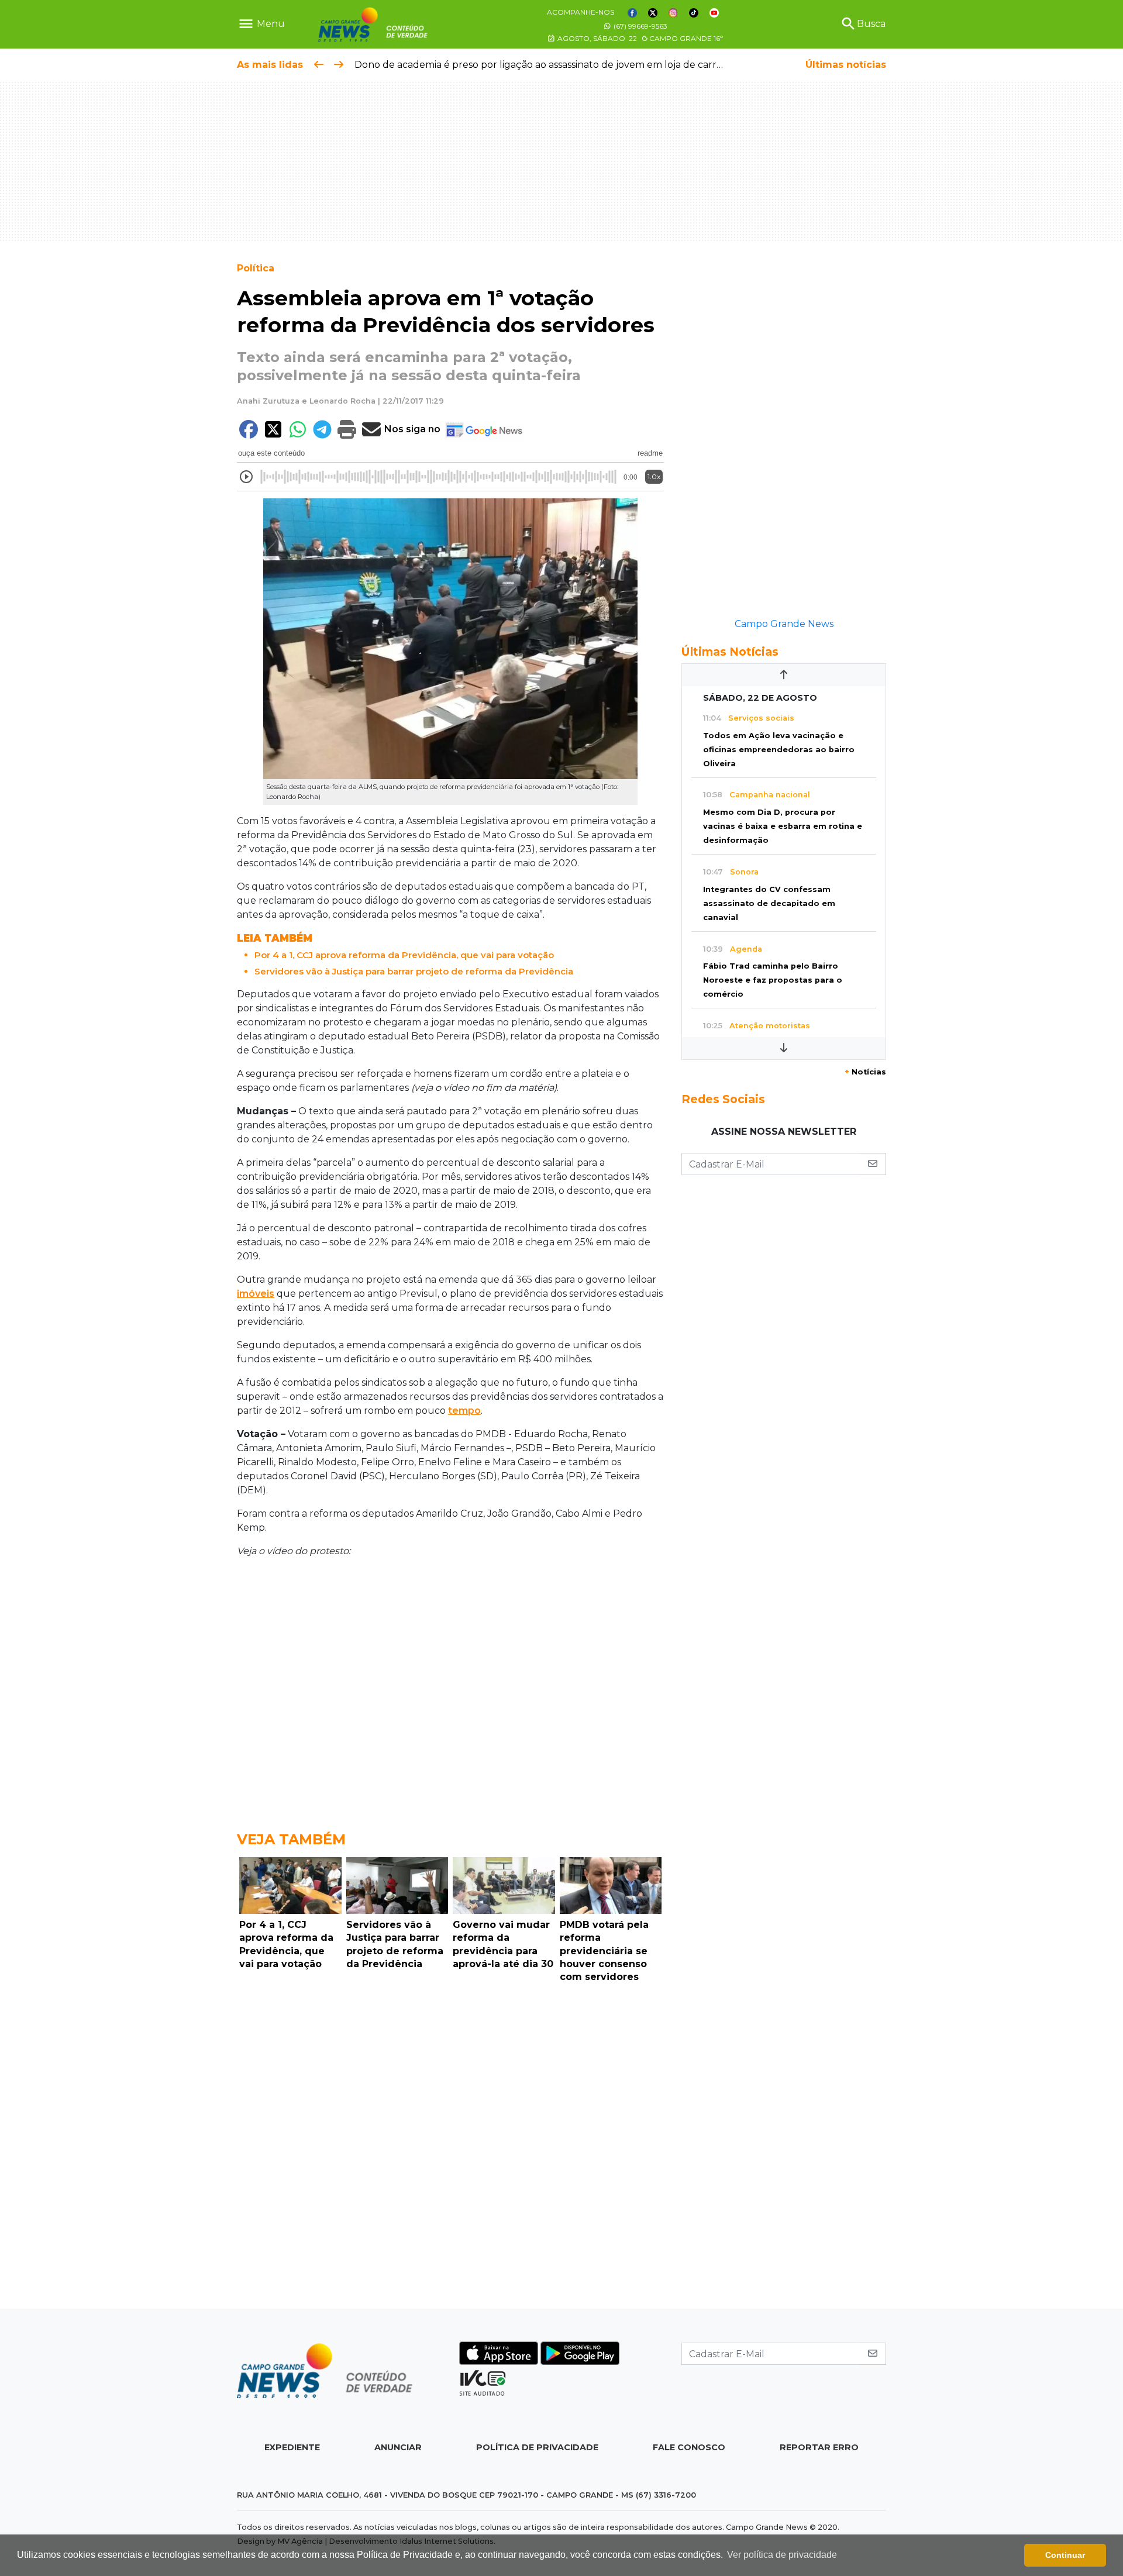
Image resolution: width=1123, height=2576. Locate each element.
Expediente (292, 2447)
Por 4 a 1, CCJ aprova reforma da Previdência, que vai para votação (404, 955)
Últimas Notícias (730, 652)
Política (256, 268)
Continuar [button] (1065, 2555)
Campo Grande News (784, 624)
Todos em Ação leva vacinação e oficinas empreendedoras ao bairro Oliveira (779, 750)
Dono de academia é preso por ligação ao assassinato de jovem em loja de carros (540, 65)
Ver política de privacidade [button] (782, 2555)
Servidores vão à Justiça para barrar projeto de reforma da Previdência (414, 971)
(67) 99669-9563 (640, 26)
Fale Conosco (689, 2447)
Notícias (865, 1072)
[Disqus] (450, 2149)
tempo (464, 1411)
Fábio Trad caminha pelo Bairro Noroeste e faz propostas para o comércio (773, 980)
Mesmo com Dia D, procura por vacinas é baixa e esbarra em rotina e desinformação (783, 826)
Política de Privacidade (537, 2447)
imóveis (256, 1294)
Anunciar (398, 2447)
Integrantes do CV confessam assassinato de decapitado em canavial (769, 903)
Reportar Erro (819, 2447)
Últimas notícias (846, 65)
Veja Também (291, 1839)
